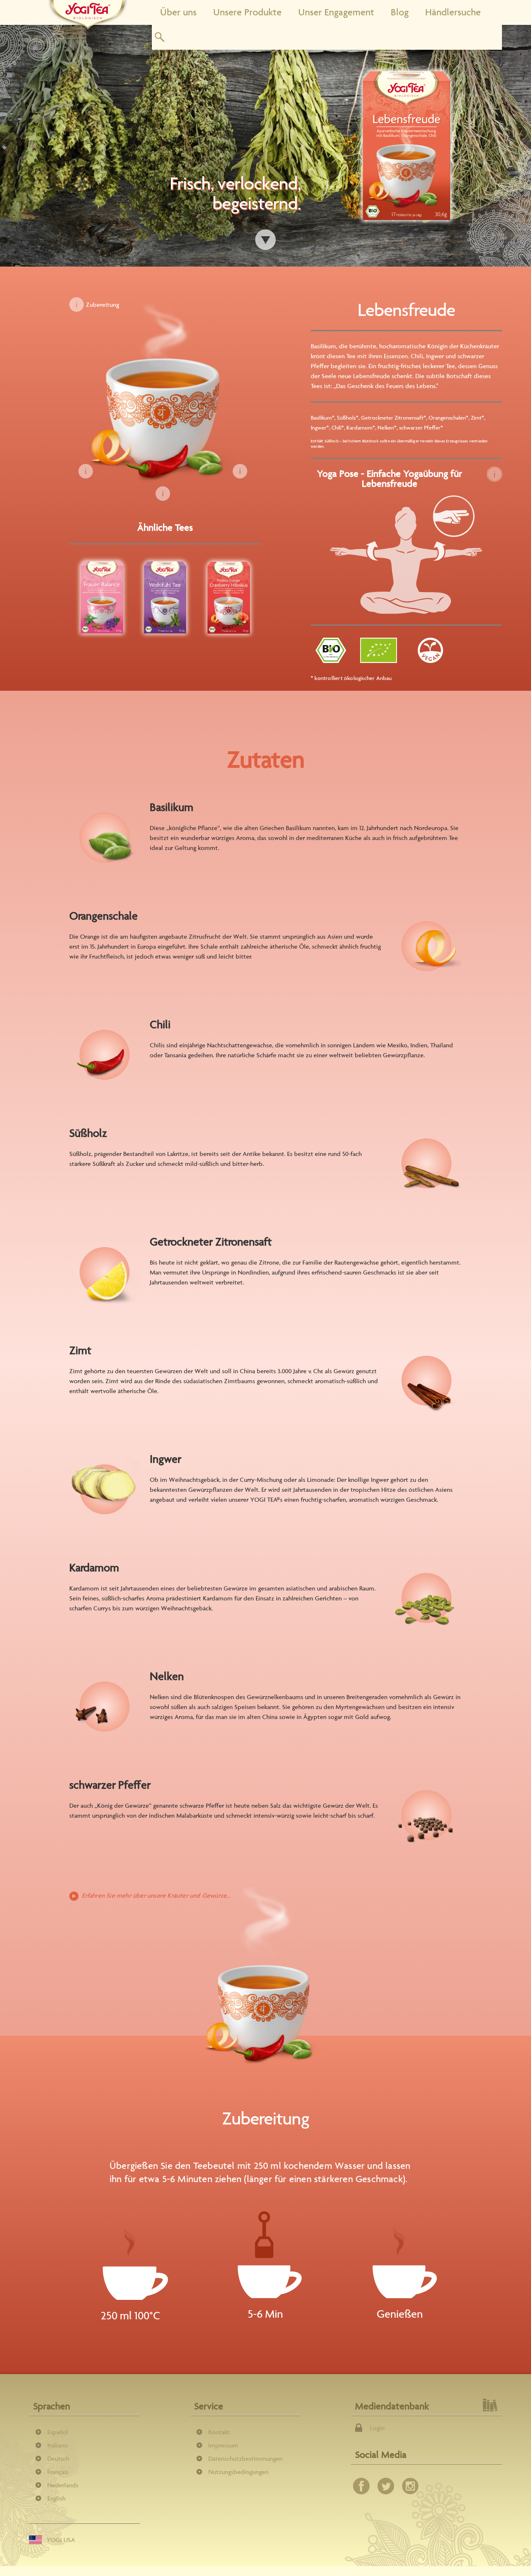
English (56, 2498)
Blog (400, 12)
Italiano (57, 2445)
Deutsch (58, 2458)
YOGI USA (61, 2540)
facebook (361, 2486)
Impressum (223, 2445)
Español (58, 2432)
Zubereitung (102, 305)
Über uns (178, 12)
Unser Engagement (336, 12)
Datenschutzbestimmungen (245, 2458)
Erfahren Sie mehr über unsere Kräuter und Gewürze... (156, 1895)
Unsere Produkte (247, 12)
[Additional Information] (494, 474)
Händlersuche (453, 12)
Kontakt (219, 2432)
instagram (410, 2486)
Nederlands (63, 2485)
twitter (386, 2486)
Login (377, 2428)
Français (58, 2472)
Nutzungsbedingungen (238, 2472)
